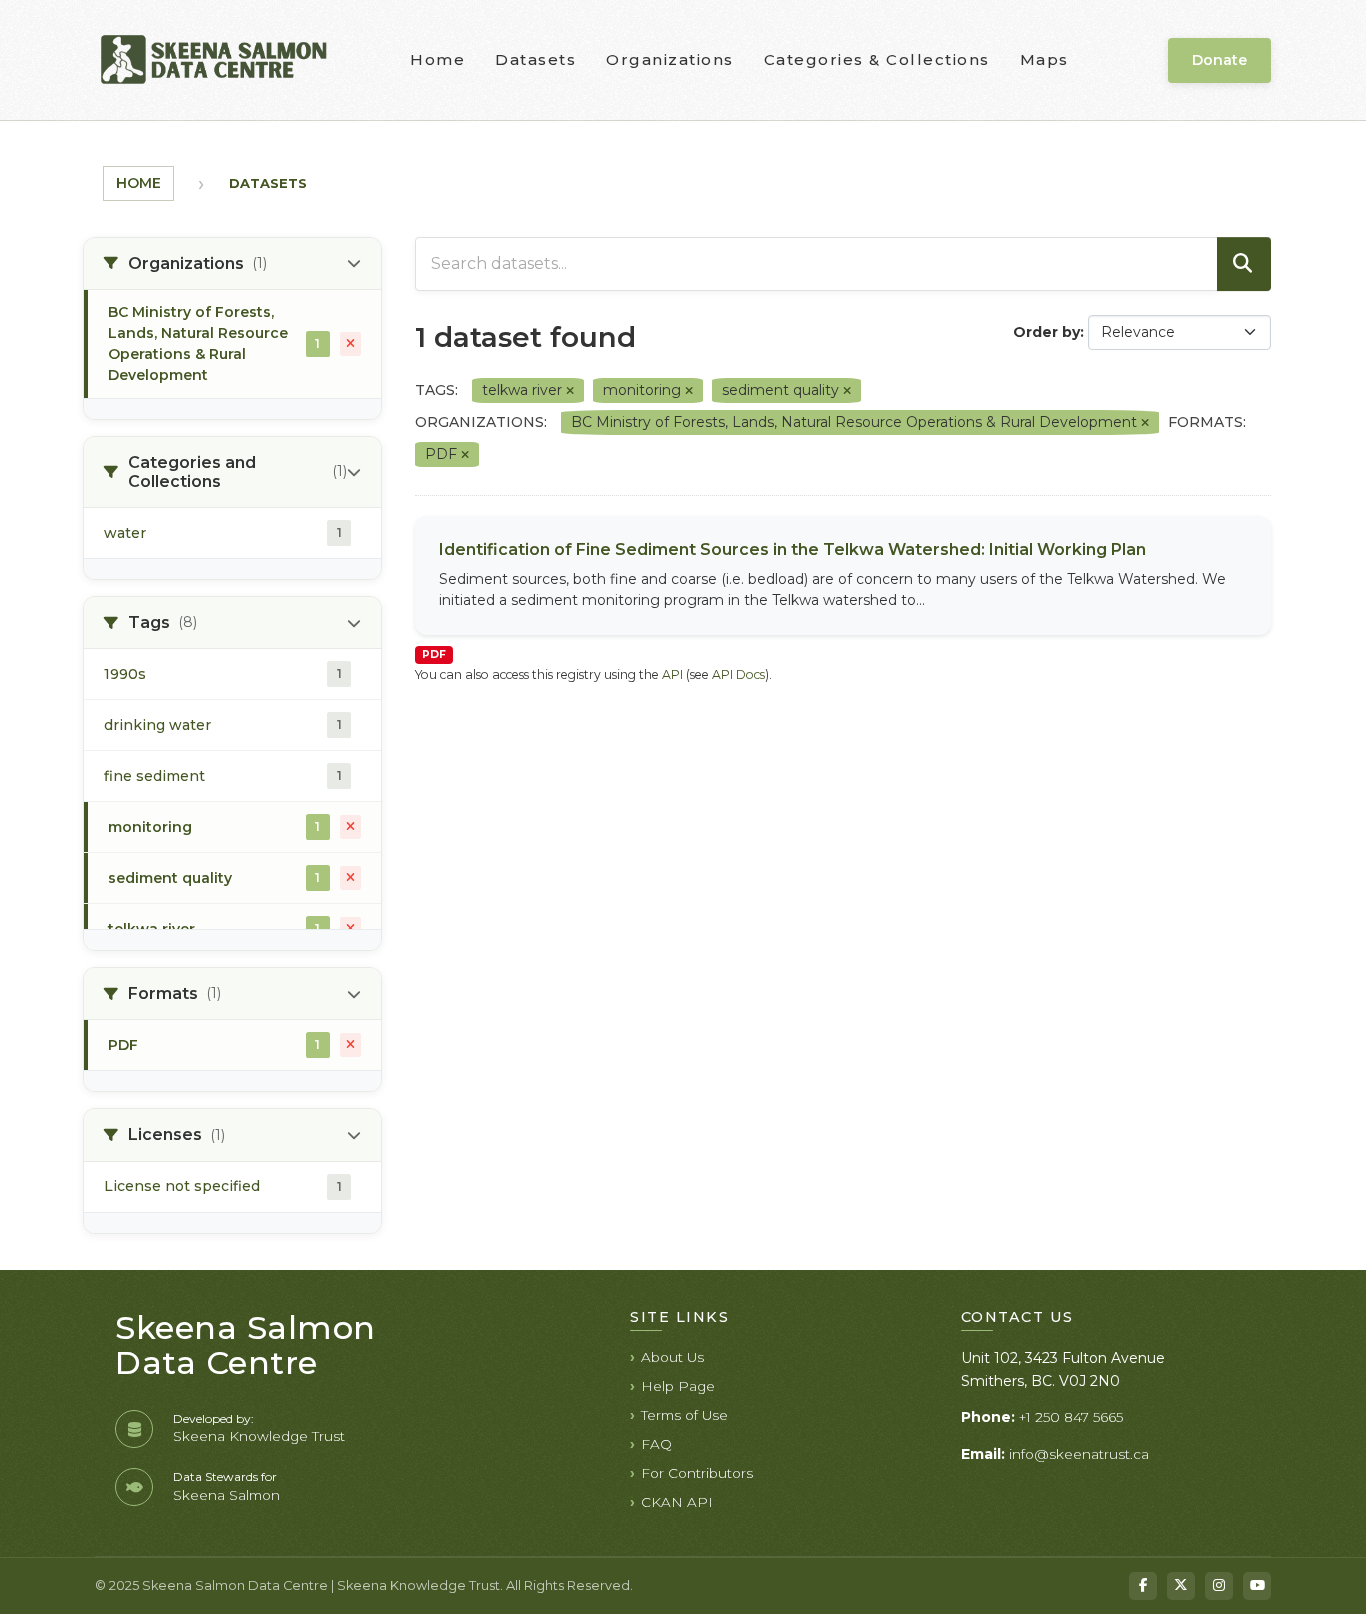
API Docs (738, 674)
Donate (1219, 60)
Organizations (670, 59)
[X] (1181, 1586)
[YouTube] (1257, 1586)
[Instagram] (1219, 1586)
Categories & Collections (877, 59)
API (672, 674)
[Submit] (1244, 264)
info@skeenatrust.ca (1079, 1454)
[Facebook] (1143, 1586)
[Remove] (570, 391)
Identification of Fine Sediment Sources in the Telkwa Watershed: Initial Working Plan (792, 549)
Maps (1044, 59)
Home (437, 59)
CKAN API (677, 1502)
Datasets (535, 59)
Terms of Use (684, 1415)
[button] (232, 264)
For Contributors (697, 1473)
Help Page (678, 1386)
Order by (1046, 332)
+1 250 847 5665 (1071, 1417)
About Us (672, 1357)
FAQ (656, 1444)
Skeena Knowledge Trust (259, 1436)
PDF (434, 654)
